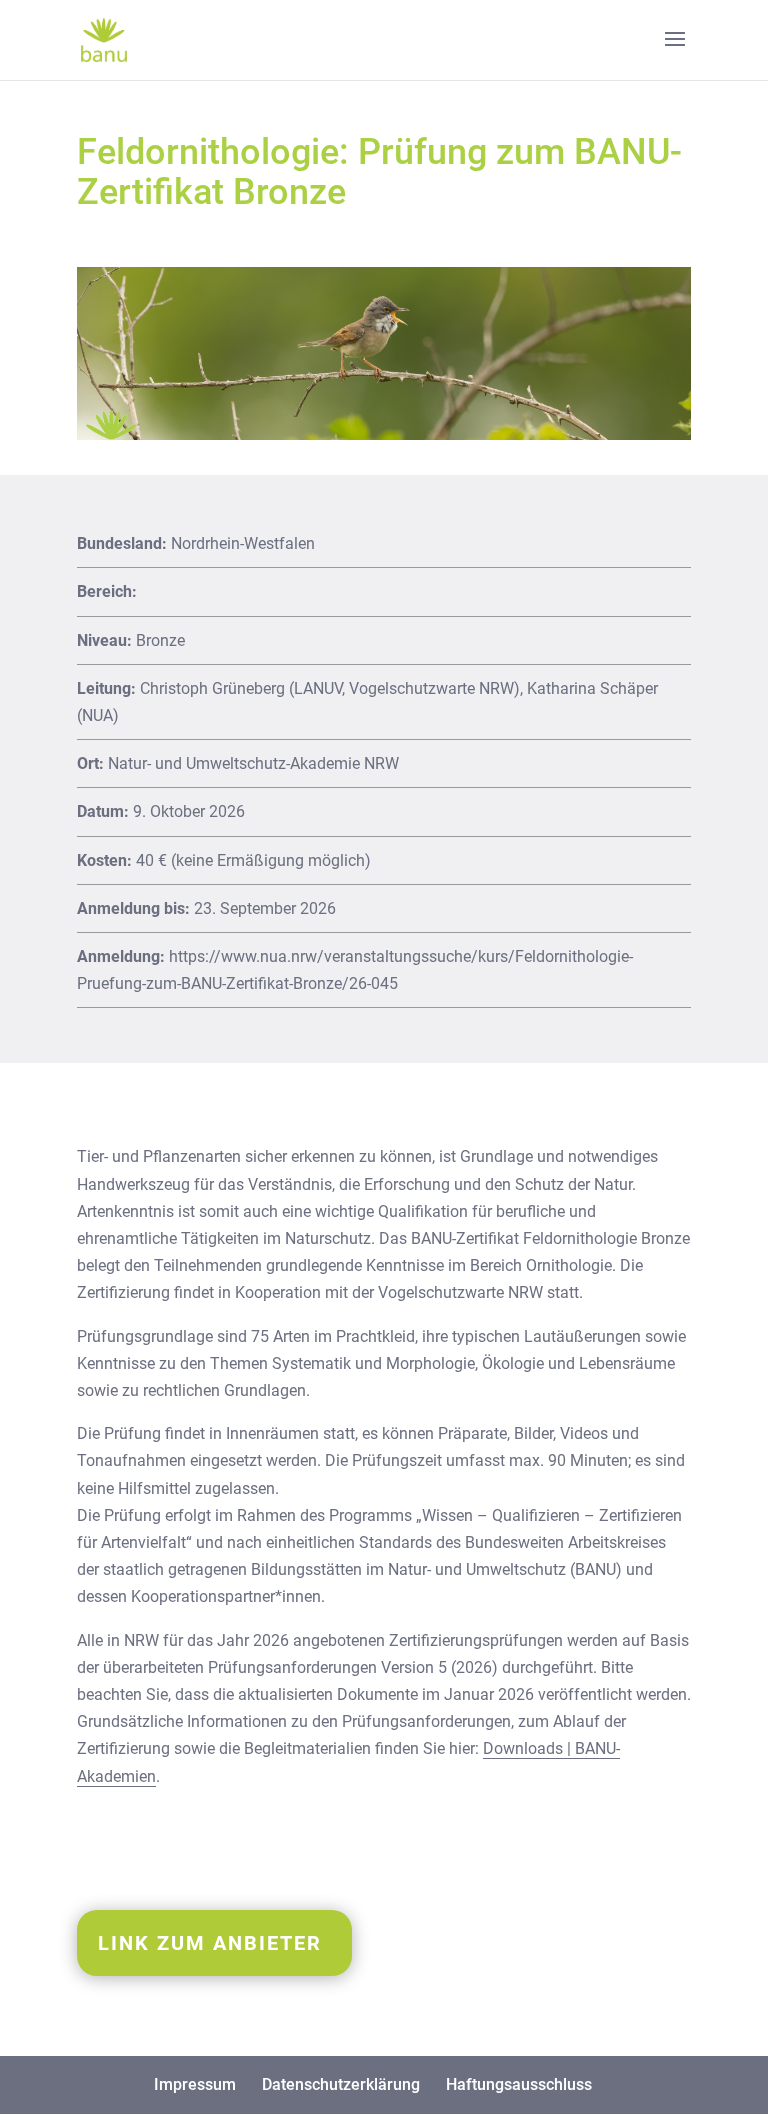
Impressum (195, 2084)
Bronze (160, 640)
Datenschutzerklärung (341, 2084)
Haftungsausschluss (519, 2084)
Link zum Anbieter (210, 1943)
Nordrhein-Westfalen (243, 543)
